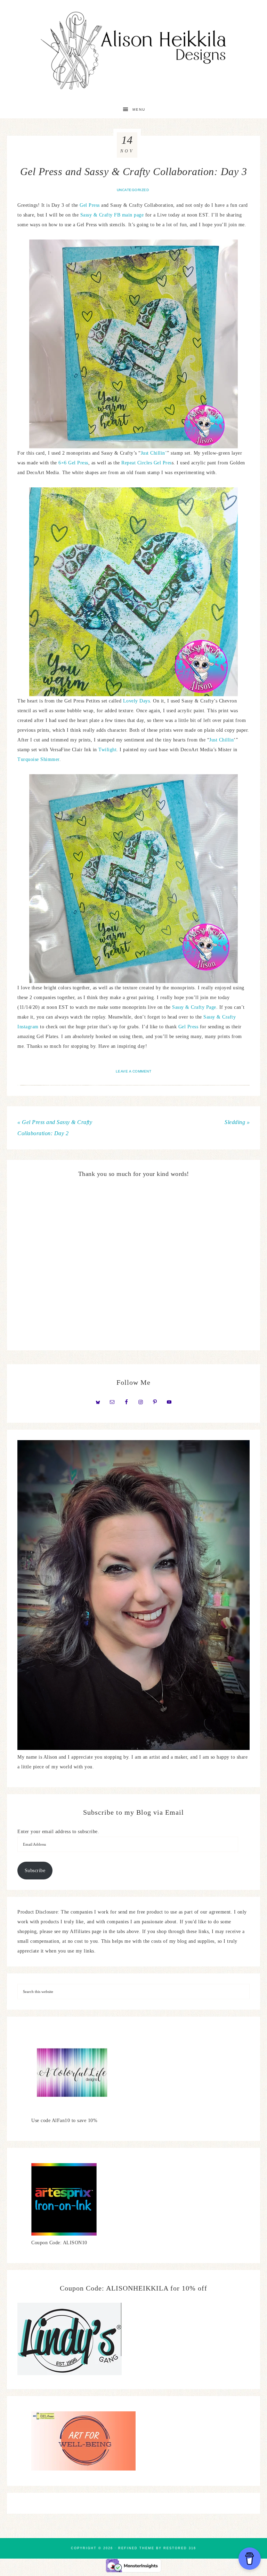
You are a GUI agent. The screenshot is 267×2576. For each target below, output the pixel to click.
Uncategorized (133, 190)
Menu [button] (139, 109)
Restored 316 (180, 2548)
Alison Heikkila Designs (133, 50)
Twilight (107, 750)
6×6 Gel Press (73, 463)
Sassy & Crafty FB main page (112, 215)
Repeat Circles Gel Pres (147, 463)
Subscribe (35, 1871)
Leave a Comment (134, 1071)
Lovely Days (137, 701)
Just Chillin (221, 740)
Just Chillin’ (154, 453)
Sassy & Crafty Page (194, 1007)
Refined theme (136, 2548)
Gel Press (89, 205)
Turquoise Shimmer (38, 759)
